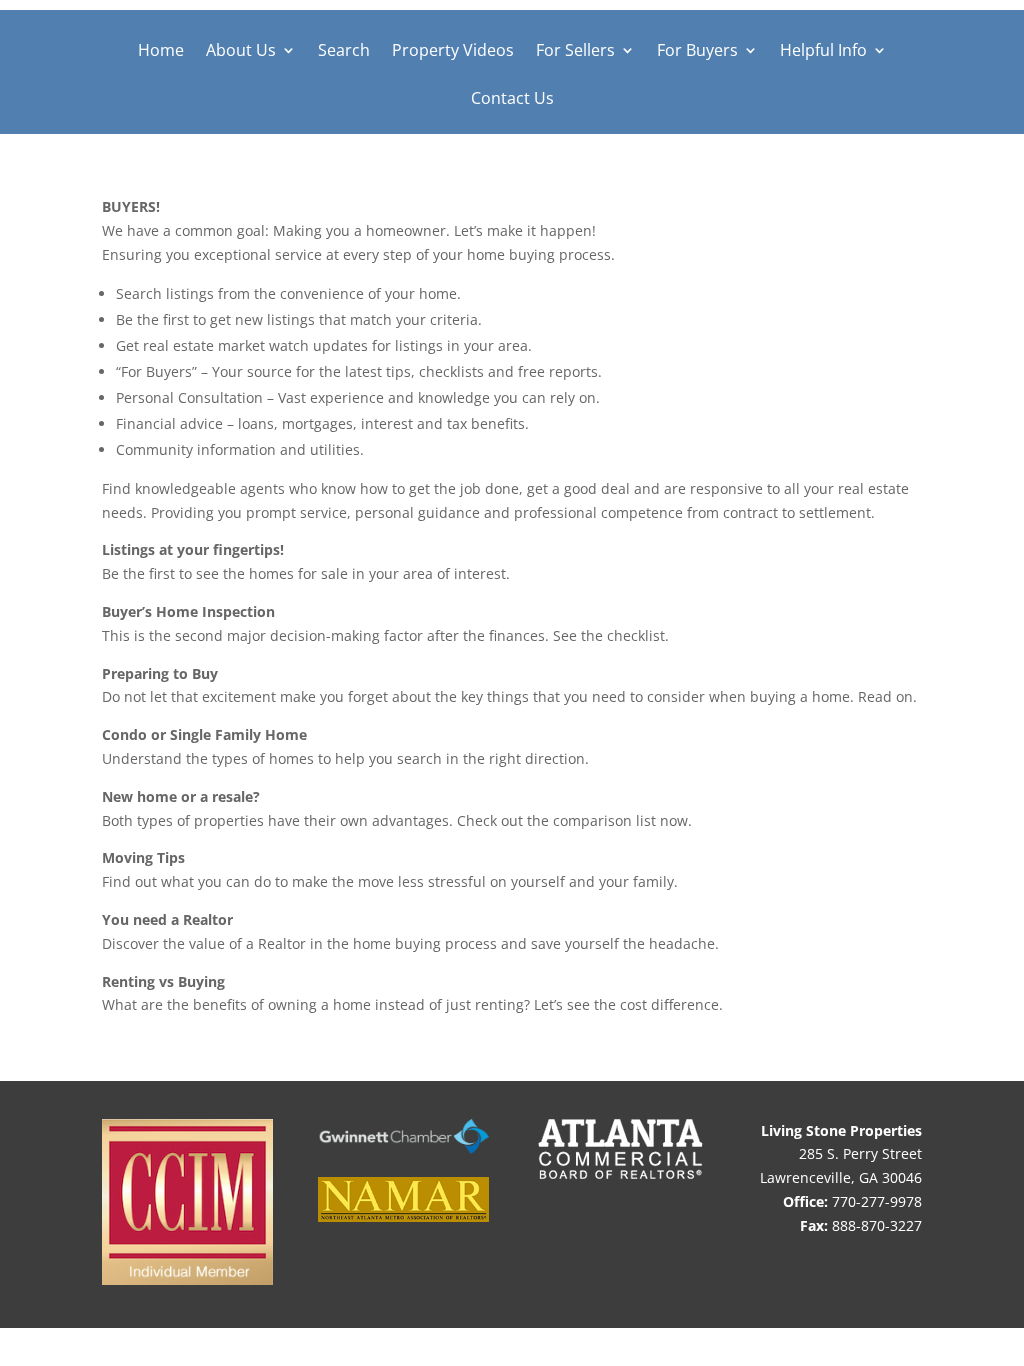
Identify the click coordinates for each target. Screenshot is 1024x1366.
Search (344, 52)
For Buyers (697, 52)
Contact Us (512, 100)
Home (161, 52)
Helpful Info (823, 52)
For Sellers (575, 52)
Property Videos (453, 52)
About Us (241, 52)
